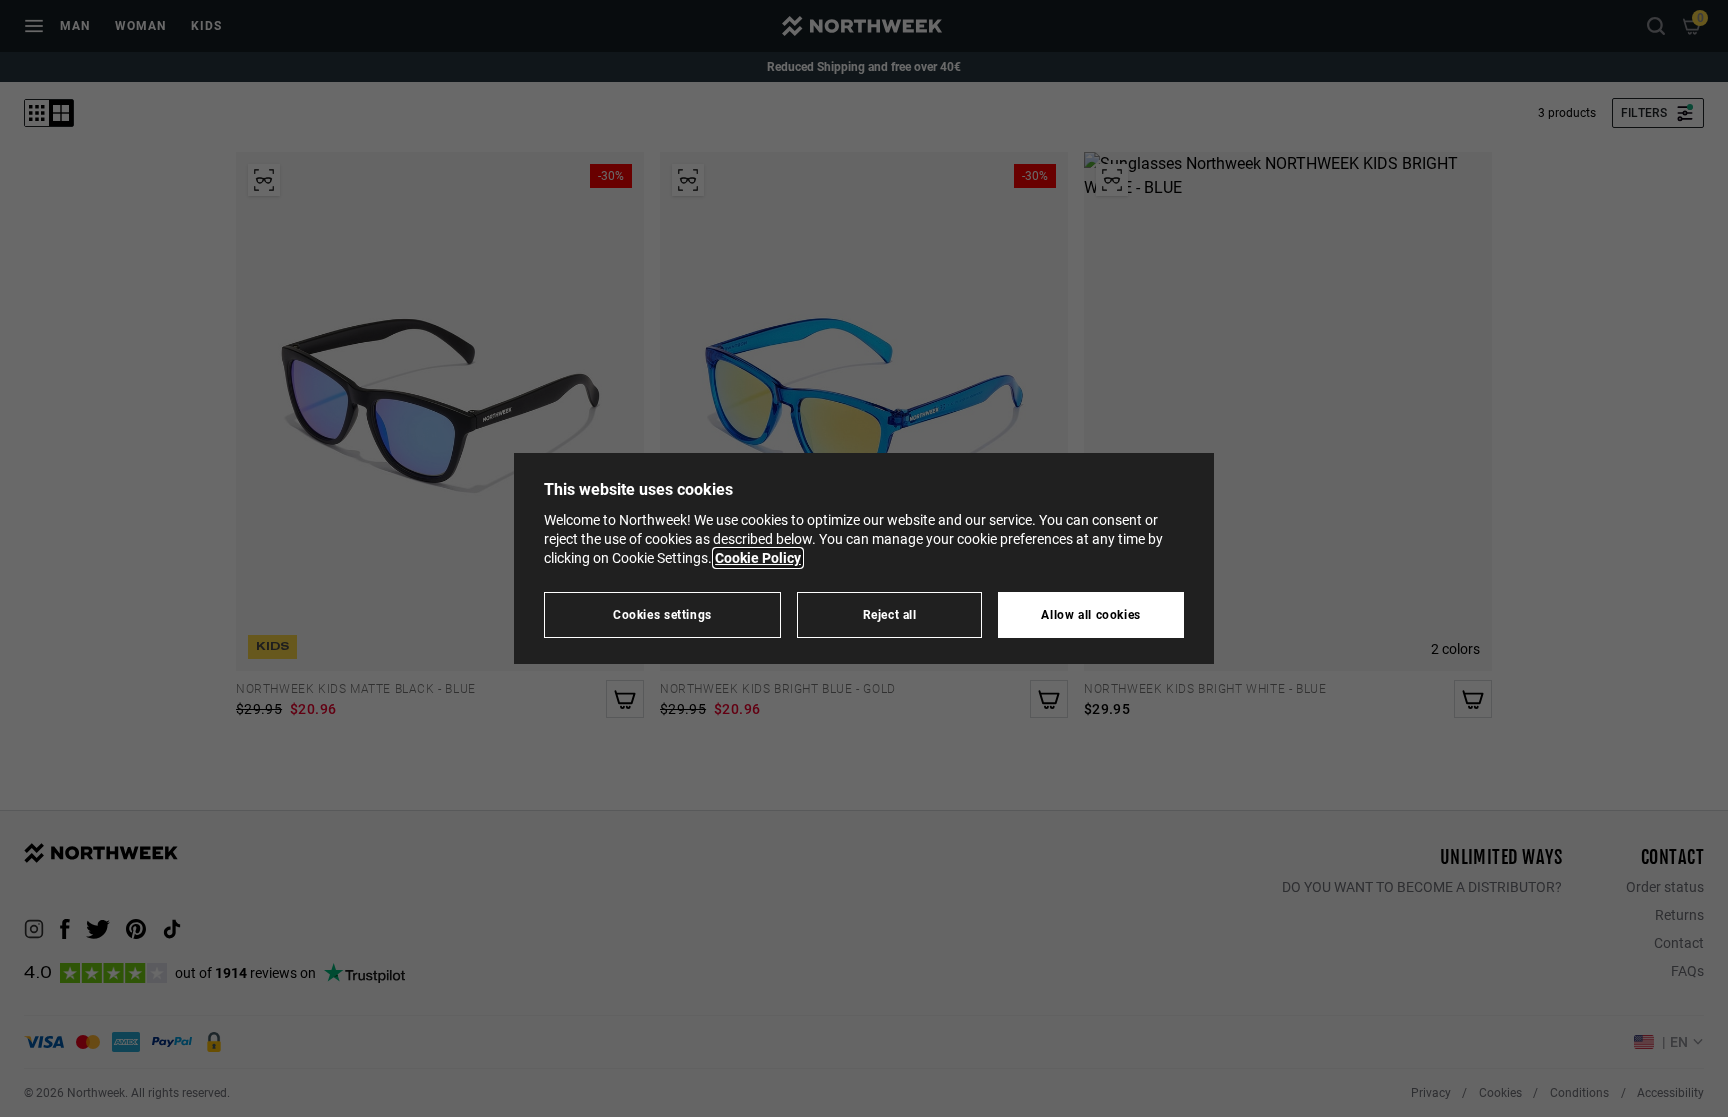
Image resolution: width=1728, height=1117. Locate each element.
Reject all (890, 614)
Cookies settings (662, 614)
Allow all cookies (1091, 614)
